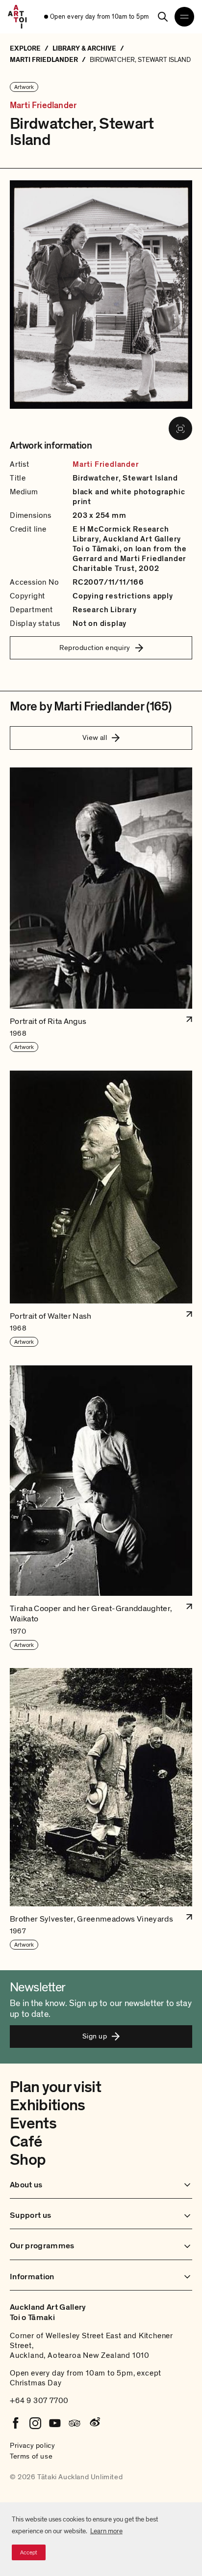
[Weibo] (94, 2423)
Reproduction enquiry (95, 648)
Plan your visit (55, 2087)
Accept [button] (29, 2552)
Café (26, 2142)
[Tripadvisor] (75, 2423)
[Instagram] (35, 2423)
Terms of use (31, 2456)
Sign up (95, 2036)
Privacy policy (32, 2445)
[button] (101, 910)
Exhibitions (48, 2105)
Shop (28, 2160)
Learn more (106, 2531)
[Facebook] (16, 2423)
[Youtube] (55, 2423)
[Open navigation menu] (184, 17)
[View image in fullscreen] (180, 428)
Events (33, 2123)
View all (95, 737)
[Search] (163, 17)
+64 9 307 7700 (39, 2401)
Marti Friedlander (43, 106)
